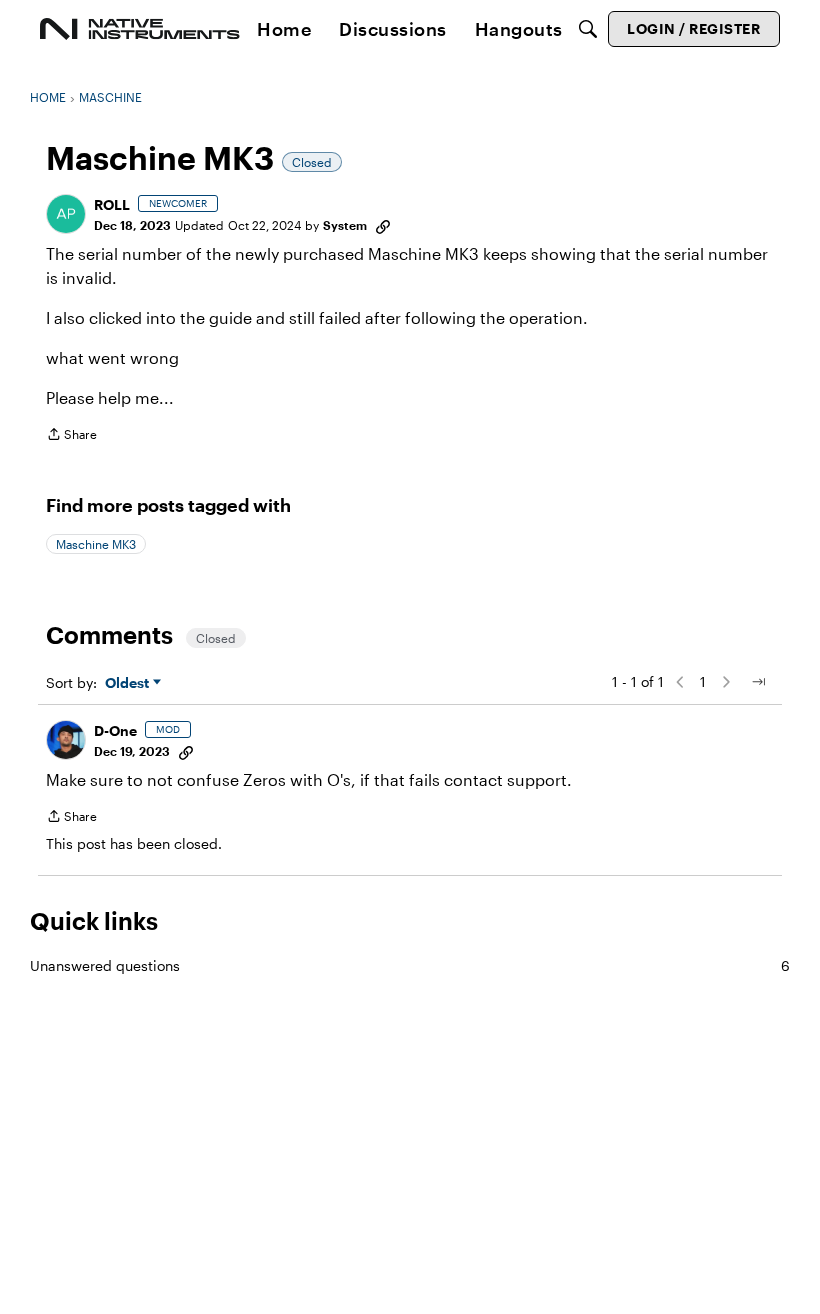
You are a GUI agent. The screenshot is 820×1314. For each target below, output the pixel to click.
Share (71, 436)
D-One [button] (115, 730)
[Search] (588, 29)
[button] (66, 214)
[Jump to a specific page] (758, 682)
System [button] (345, 225)
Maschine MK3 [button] (96, 544)
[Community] (140, 29)
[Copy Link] (383, 225)
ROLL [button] (112, 204)
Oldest (129, 683)
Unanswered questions (410, 965)
